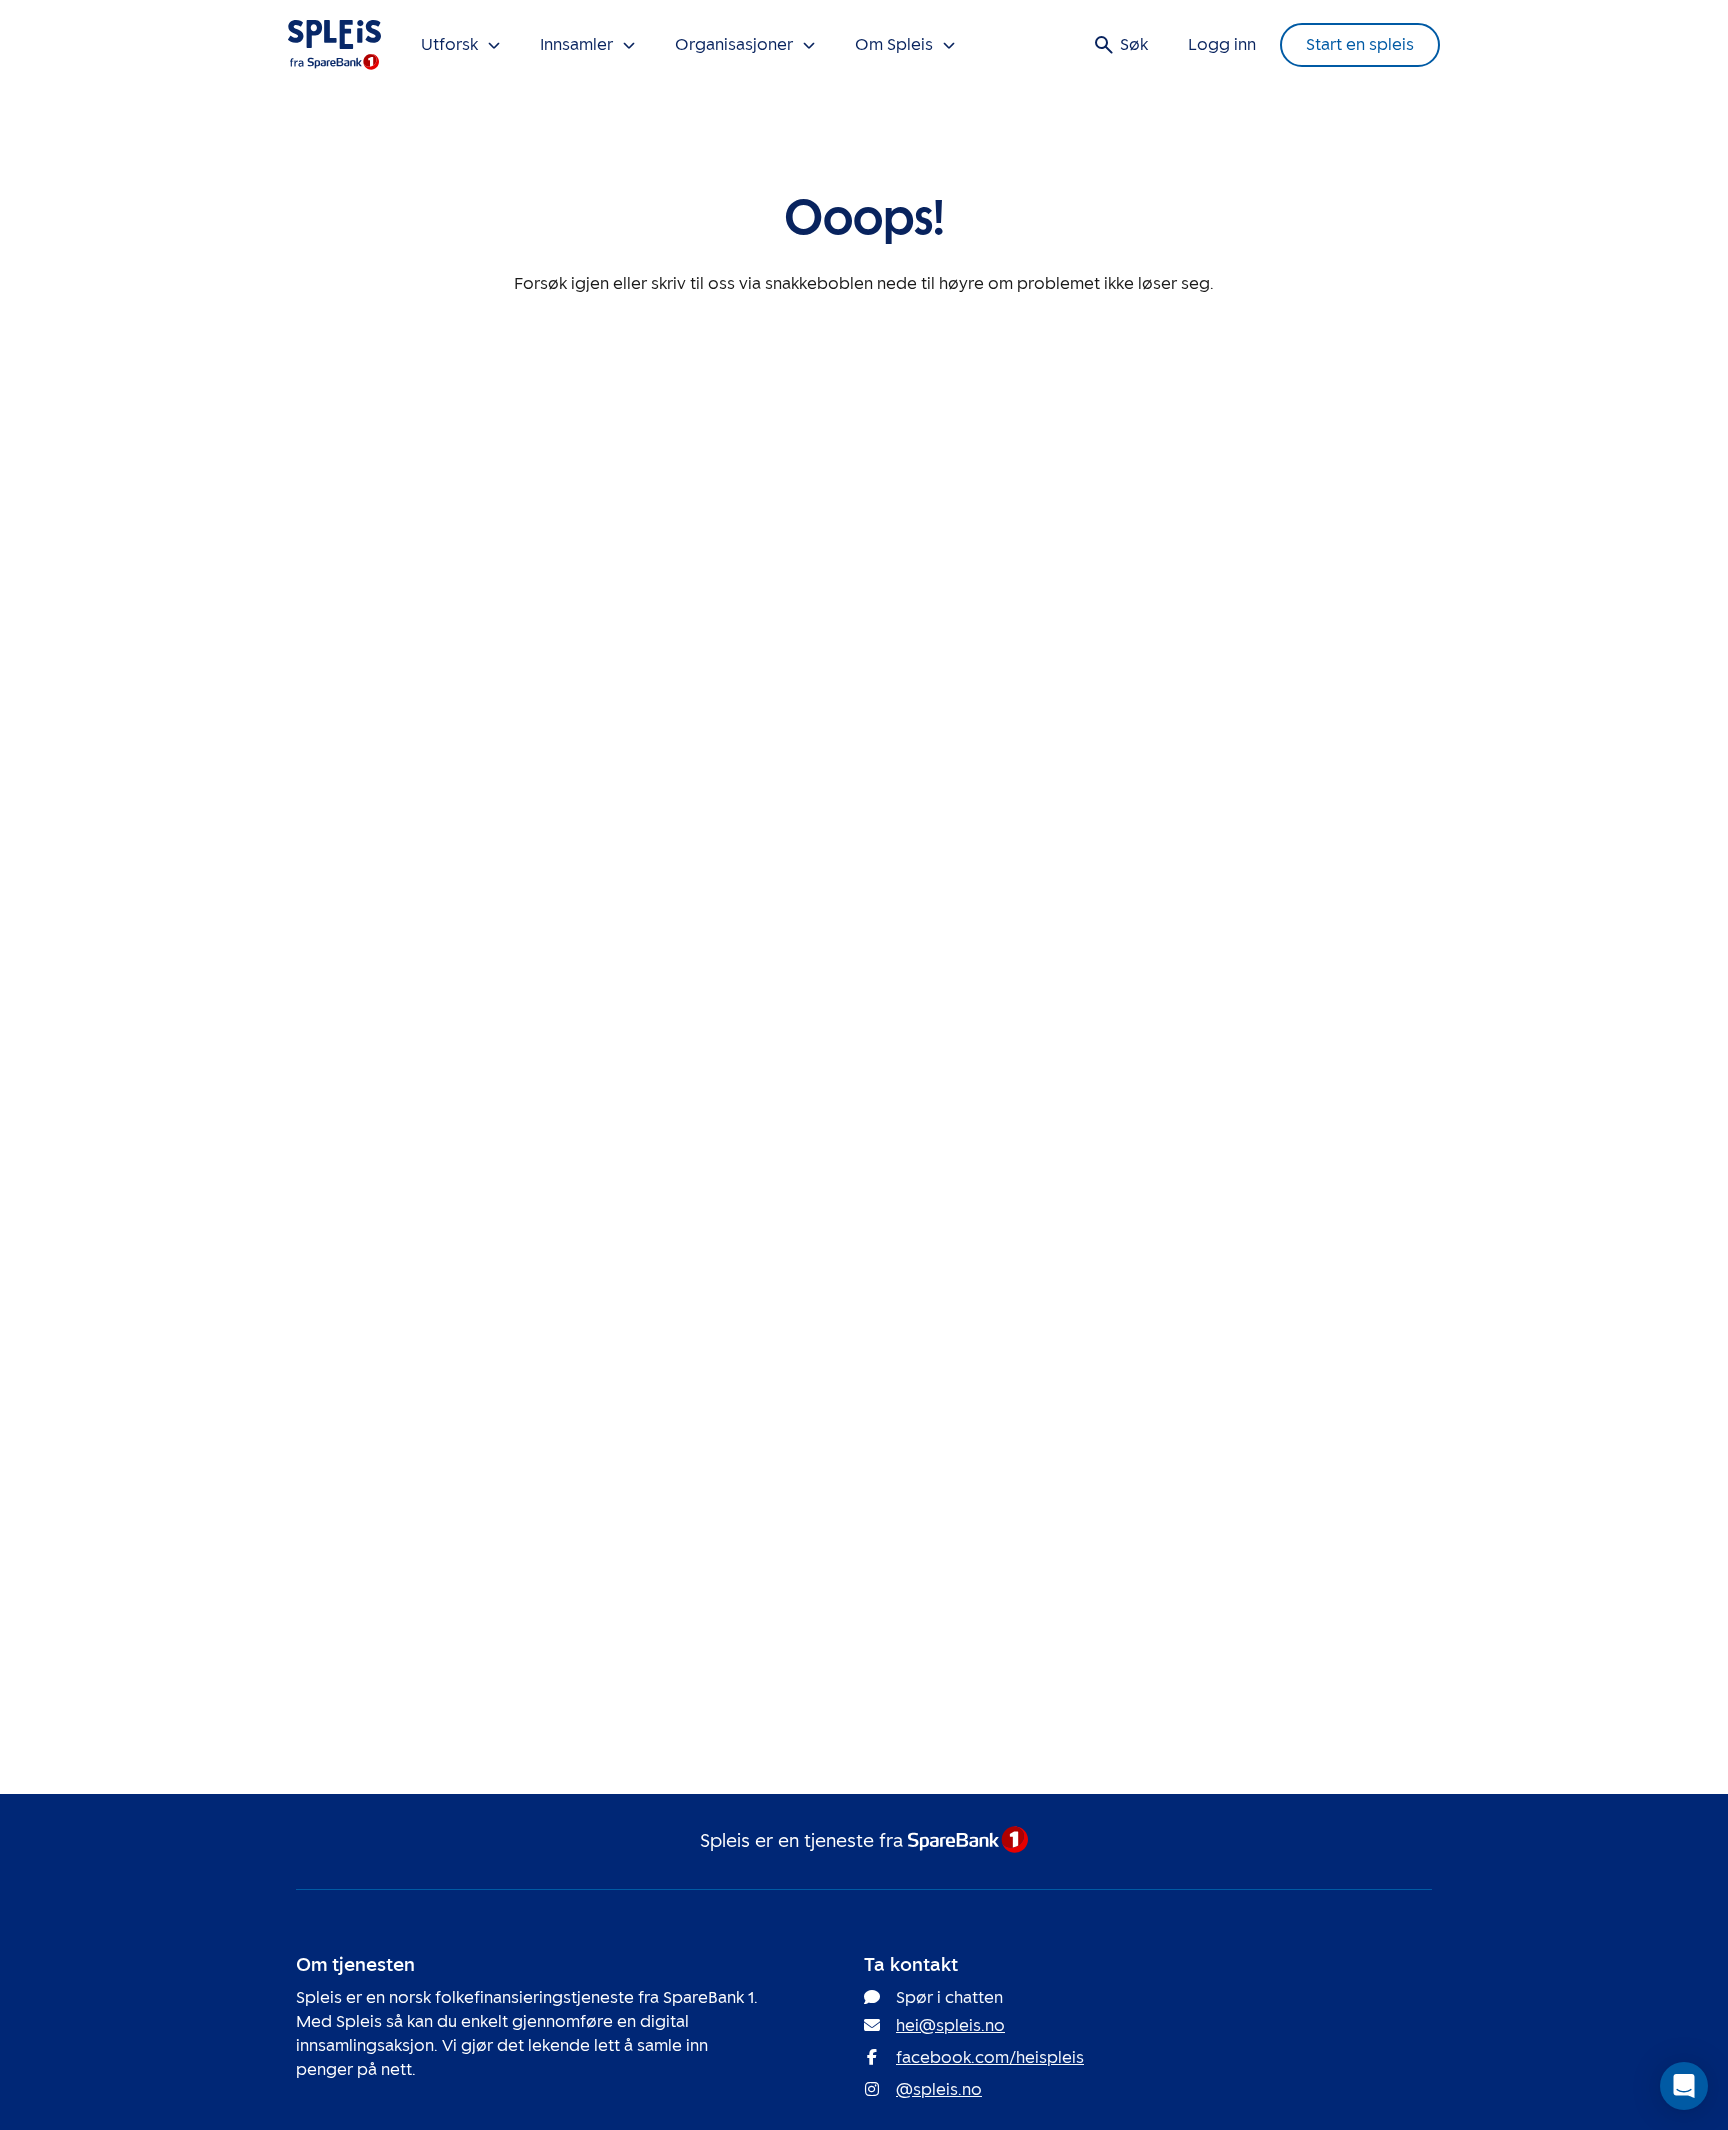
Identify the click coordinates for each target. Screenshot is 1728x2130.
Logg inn (1222, 44)
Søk (1134, 44)
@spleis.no (939, 2089)
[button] (1684, 2086)
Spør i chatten (949, 1997)
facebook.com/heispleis (990, 2057)
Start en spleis (1360, 44)
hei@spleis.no (950, 2025)
